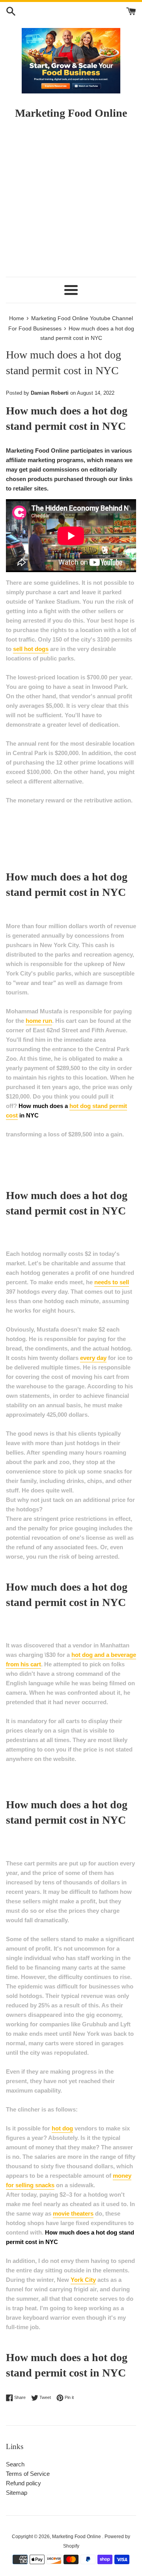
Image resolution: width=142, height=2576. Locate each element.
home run (39, 1021)
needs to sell (112, 1282)
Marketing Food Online (77, 2537)
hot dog (62, 2128)
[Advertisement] (71, 202)
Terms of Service (28, 2474)
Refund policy (23, 2483)
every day (93, 1358)
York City (83, 2280)
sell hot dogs (31, 649)
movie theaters (73, 2213)
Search (15, 2464)
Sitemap (17, 2493)
